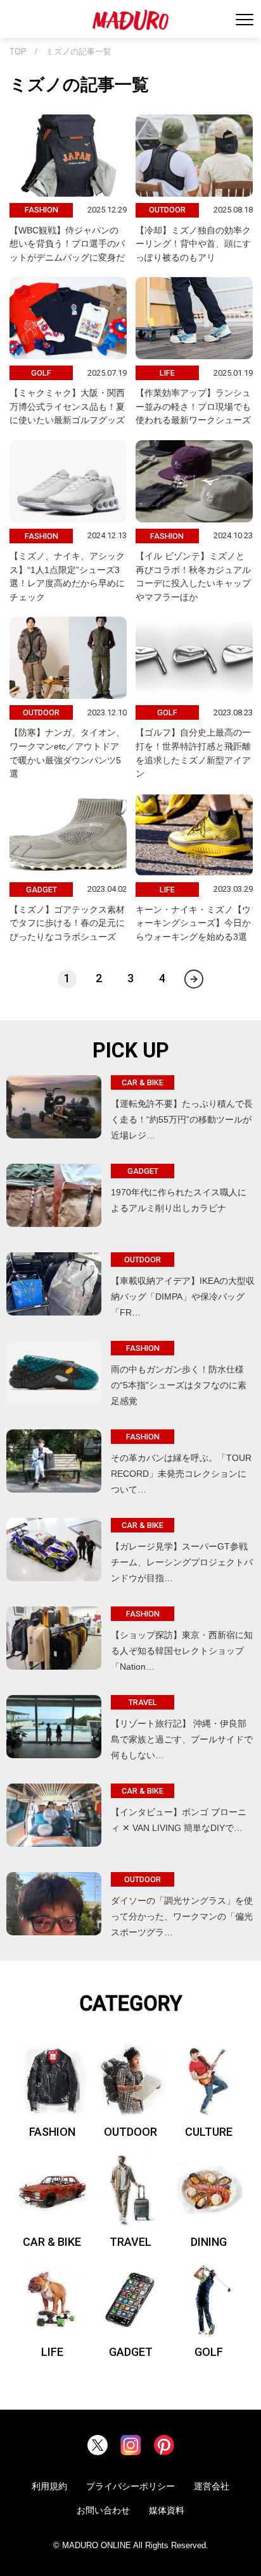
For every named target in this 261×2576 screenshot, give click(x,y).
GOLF (209, 2352)
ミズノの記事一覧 (79, 52)
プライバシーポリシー (130, 2486)
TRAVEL (130, 2242)
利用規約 (49, 2486)
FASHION (52, 2132)
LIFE (52, 2352)
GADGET (131, 2352)
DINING (209, 2242)
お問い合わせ (103, 2510)
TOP (18, 52)
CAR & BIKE (52, 2242)
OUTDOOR (130, 2132)
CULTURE (209, 2132)
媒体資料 (167, 2510)
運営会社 (212, 2486)
